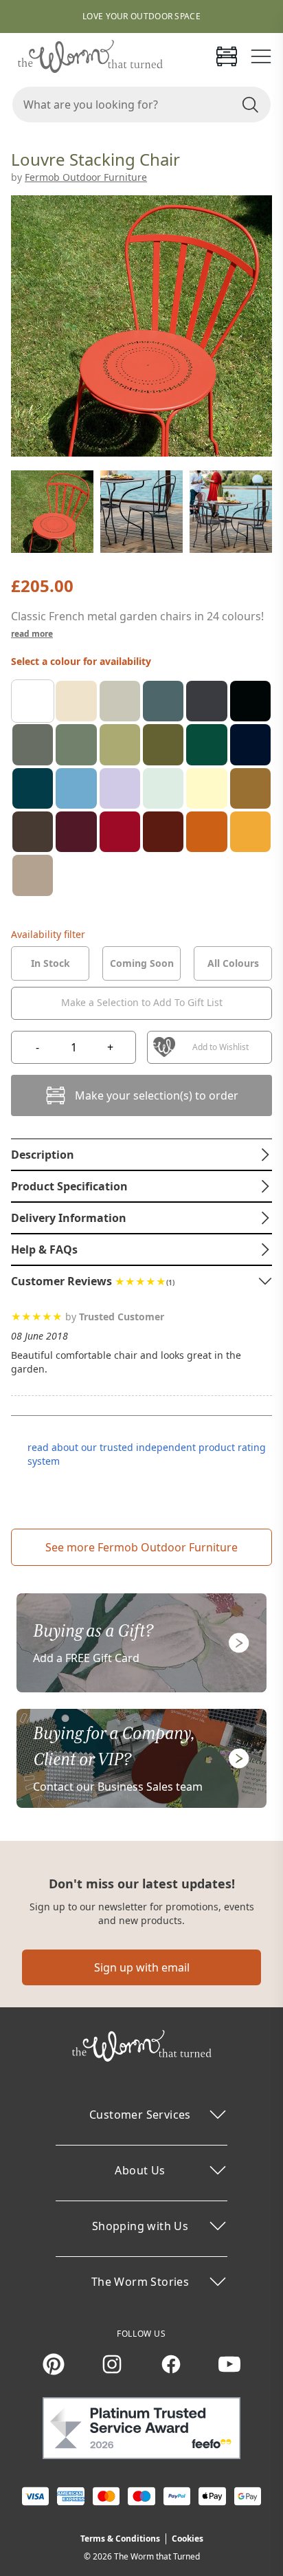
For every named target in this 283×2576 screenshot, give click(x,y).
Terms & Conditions (120, 2539)
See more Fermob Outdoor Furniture (141, 1547)
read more (32, 634)
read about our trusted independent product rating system (147, 1454)
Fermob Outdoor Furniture (86, 177)
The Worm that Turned (157, 2556)
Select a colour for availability (81, 661)
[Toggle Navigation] (261, 56)
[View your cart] (227, 56)
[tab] (50, 963)
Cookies (188, 2539)
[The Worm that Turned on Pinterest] (54, 2364)
